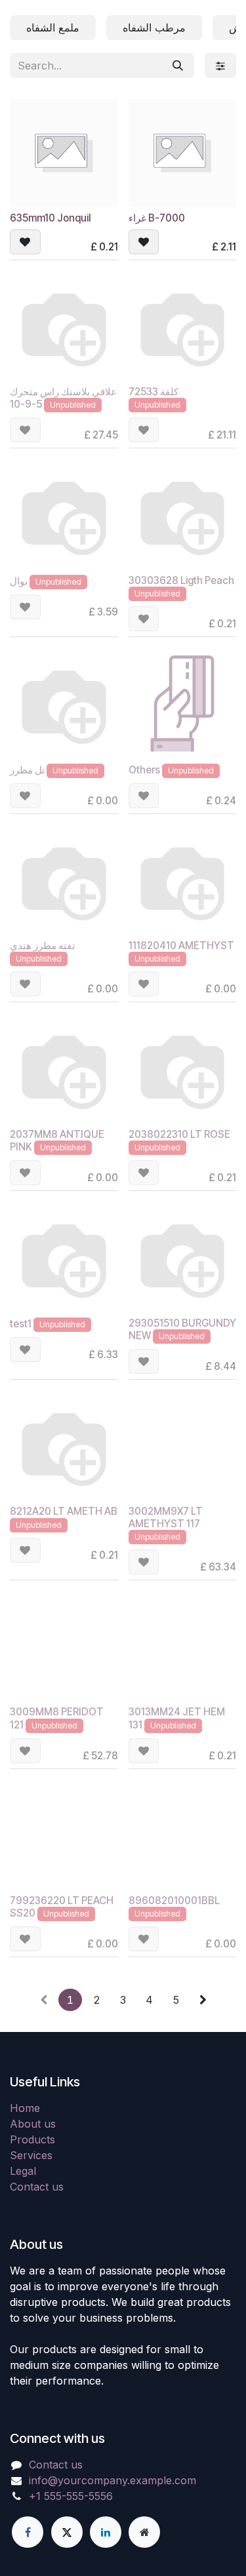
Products (32, 2139)
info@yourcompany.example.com (113, 2480)
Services (31, 2155)
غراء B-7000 (157, 218)
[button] (25, 242)
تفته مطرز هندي (42, 946)
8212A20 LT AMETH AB (64, 1511)
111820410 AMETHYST (181, 946)
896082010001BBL (174, 1901)
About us (33, 2124)
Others (144, 770)
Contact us (37, 2187)
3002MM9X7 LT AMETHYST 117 (166, 1517)
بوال (19, 581)
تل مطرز (27, 770)
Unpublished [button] (73, 405)
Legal (23, 2171)
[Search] (178, 66)
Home (25, 2108)
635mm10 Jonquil (50, 218)
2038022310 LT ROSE (179, 1134)
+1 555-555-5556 (71, 2496)
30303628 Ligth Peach (181, 580)
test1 (21, 1324)
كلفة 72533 (154, 392)
